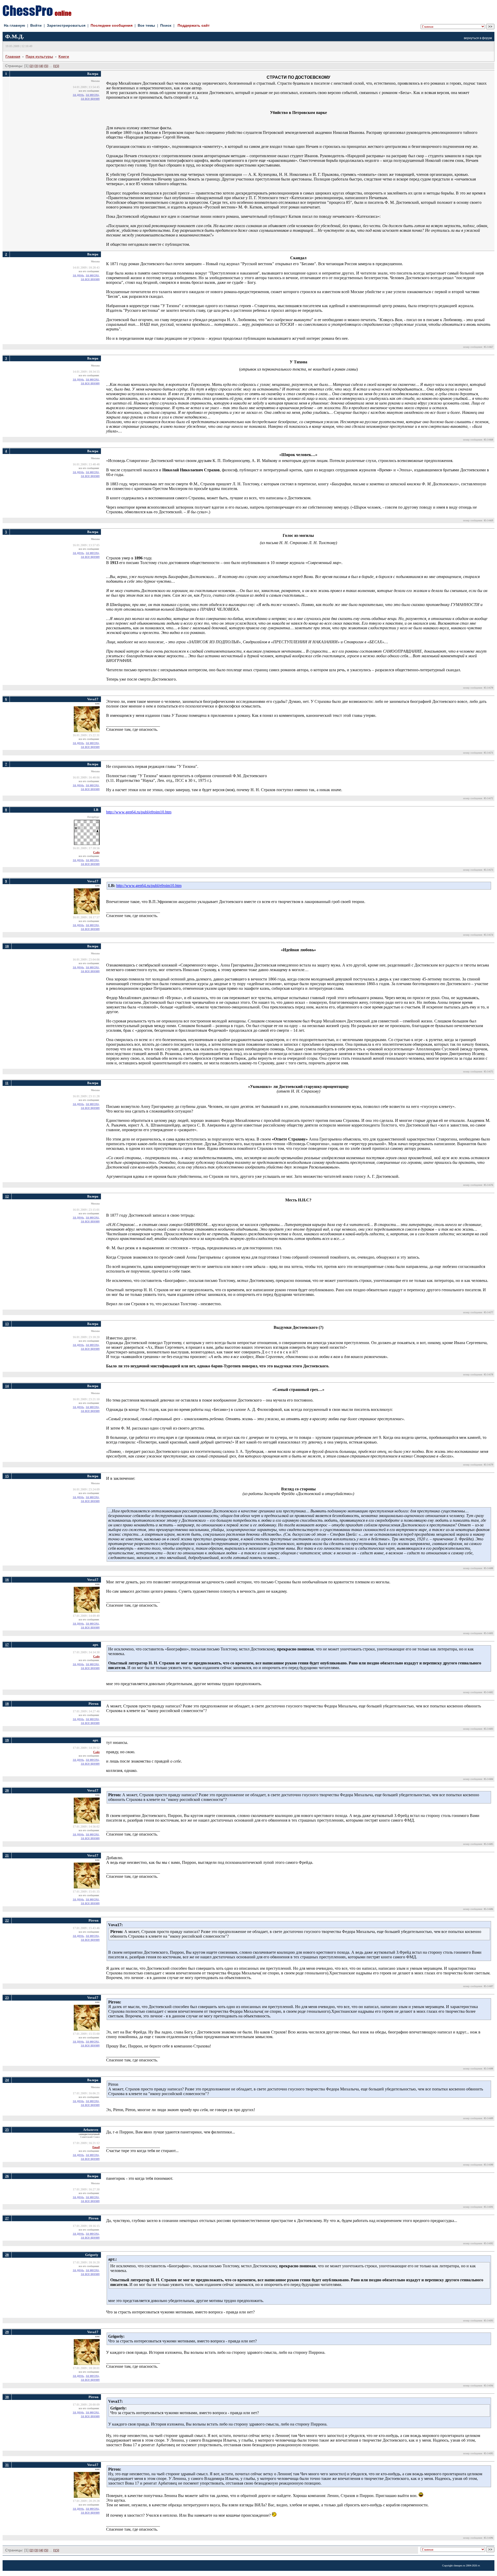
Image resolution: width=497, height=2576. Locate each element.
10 (7, 946)
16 (7, 1580)
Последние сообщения (112, 25)
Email (96, 2147)
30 (7, 2397)
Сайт (96, 852)
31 (7, 2465)
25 (7, 2130)
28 (7, 2255)
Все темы (146, 25)
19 (7, 1740)
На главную (14, 25)
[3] (36, 66)
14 (7, 1386)
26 (7, 2176)
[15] (56, 66)
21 (7, 1855)
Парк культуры (39, 56)
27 (7, 2218)
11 (7, 1083)
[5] (46, 66)
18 (7, 1704)
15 (7, 1476)
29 (7, 2332)
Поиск (166, 25)
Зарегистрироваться (66, 25)
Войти (36, 25)
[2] (31, 66)
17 (7, 1645)
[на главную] (37, 15)
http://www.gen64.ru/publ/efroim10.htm (139, 812)
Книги (64, 56)
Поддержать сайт (194, 25)
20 (7, 1790)
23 (7, 1998)
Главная (13, 56)
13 (7, 1324)
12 (7, 1196)
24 (7, 2080)
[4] (41, 66)
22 (7, 1920)
